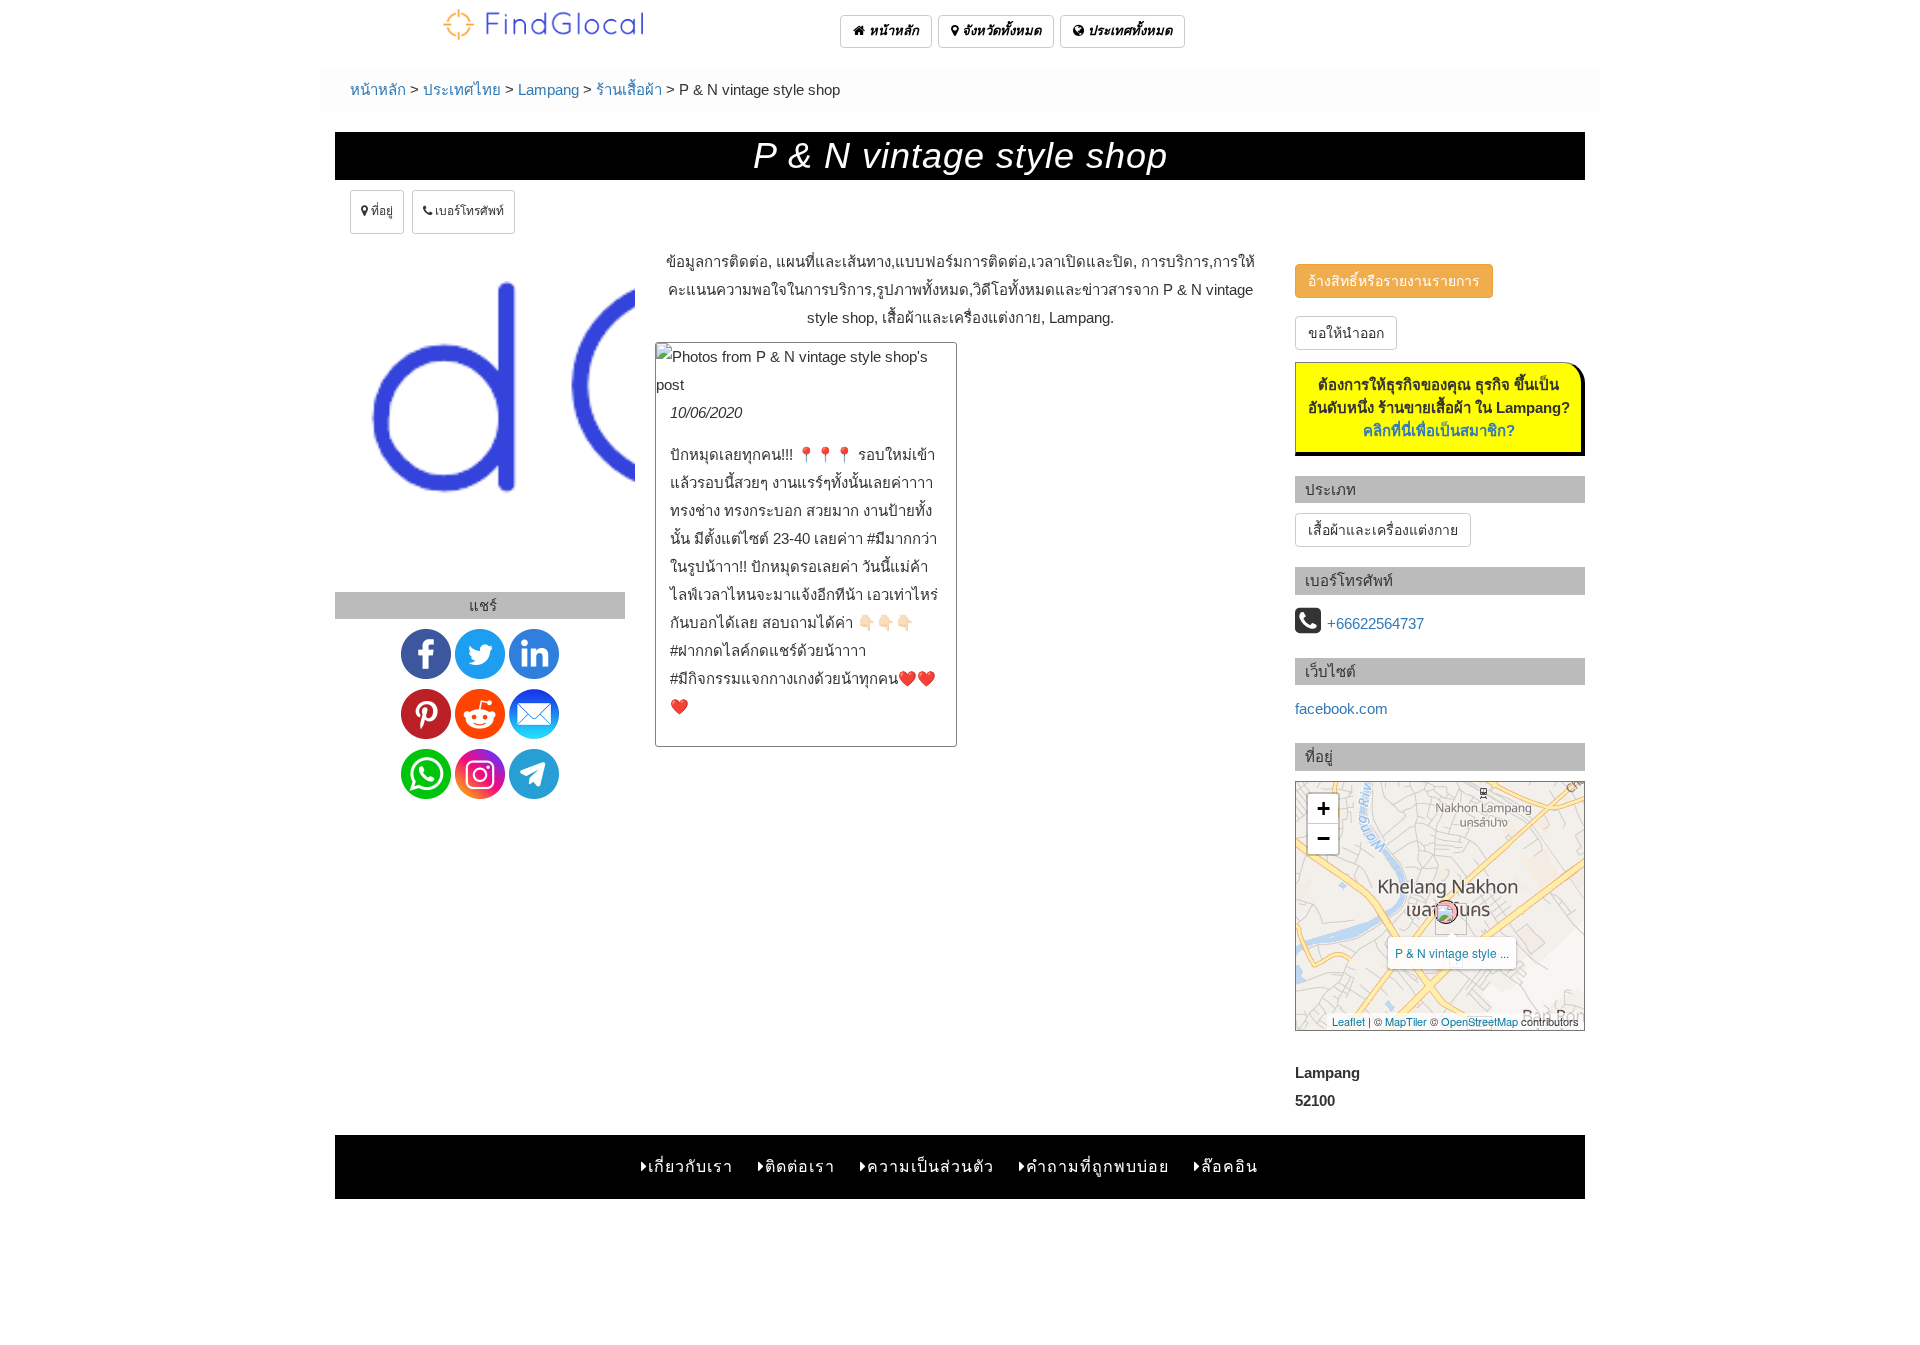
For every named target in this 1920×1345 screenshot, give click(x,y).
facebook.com (1341, 708)
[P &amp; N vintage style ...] (1446, 912)
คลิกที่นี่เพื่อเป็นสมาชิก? (1439, 430)
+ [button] (1323, 808)
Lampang (548, 89)
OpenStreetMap (1479, 1021)
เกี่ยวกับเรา (690, 1166)
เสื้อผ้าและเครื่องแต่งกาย (1383, 530)
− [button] (1323, 838)
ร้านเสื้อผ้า (629, 89)
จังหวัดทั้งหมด (999, 30)
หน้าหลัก (892, 30)
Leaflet (1348, 1021)
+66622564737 (1375, 623)
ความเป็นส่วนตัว (930, 1166)
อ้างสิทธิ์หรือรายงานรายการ (1394, 281)
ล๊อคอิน (1229, 1166)
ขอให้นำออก (1346, 333)
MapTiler (1406, 1021)
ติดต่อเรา (800, 1166)
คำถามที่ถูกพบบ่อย (1097, 1166)
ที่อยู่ (380, 211)
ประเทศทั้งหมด (1128, 30)
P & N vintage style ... (1452, 952)
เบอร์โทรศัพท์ (468, 211)
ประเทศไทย (462, 89)
